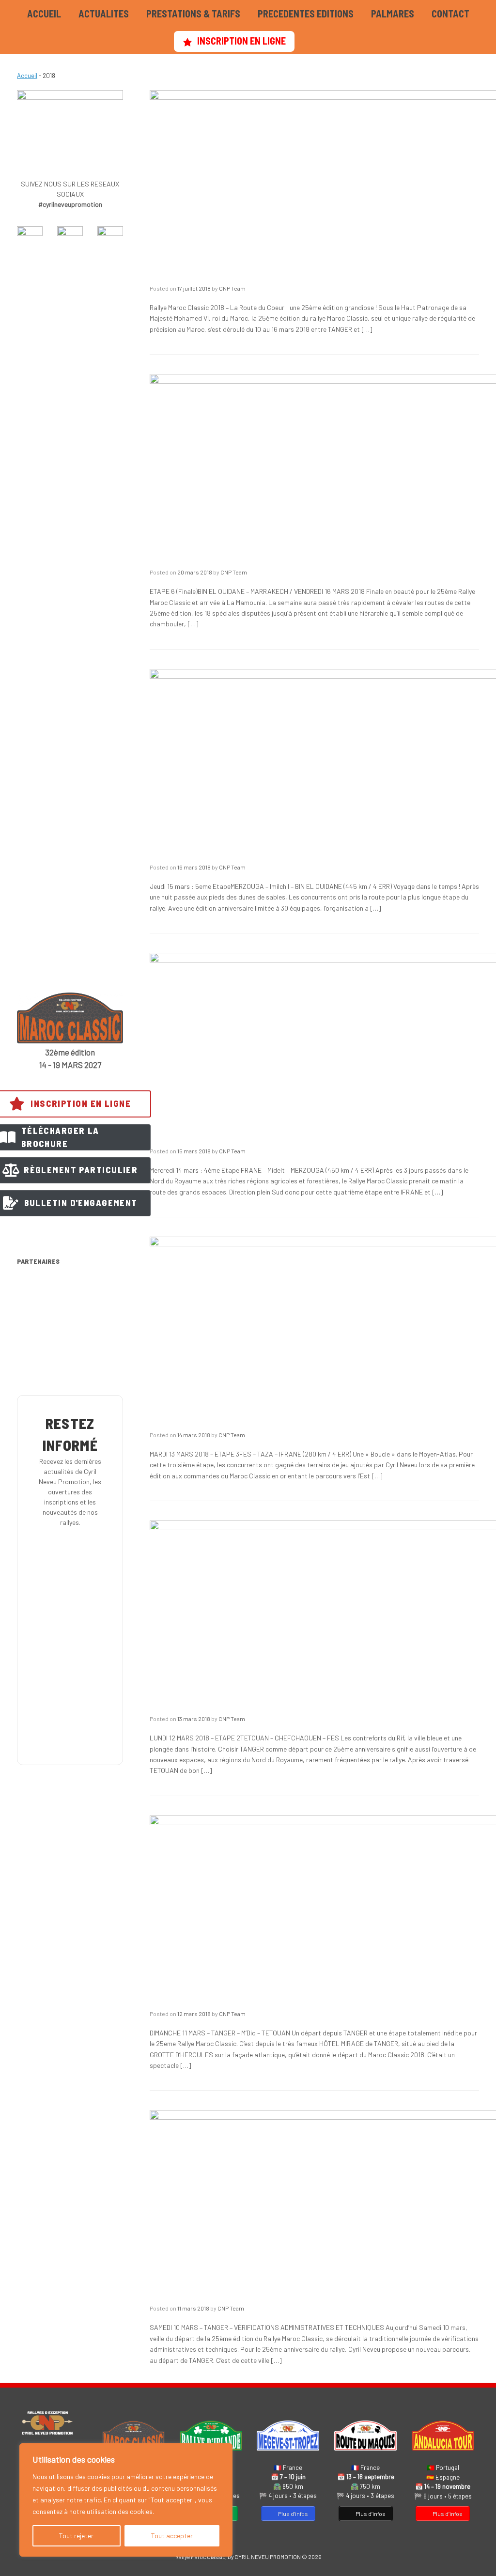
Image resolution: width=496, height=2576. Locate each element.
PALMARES (393, 14)
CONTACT (450, 14)
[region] (126, 2500)
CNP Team (232, 288)
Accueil (27, 76)
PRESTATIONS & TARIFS (193, 14)
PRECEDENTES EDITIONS (306, 14)
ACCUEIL (44, 14)
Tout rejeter (76, 2536)
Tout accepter (172, 2536)
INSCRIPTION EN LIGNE (241, 41)
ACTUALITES (104, 14)
